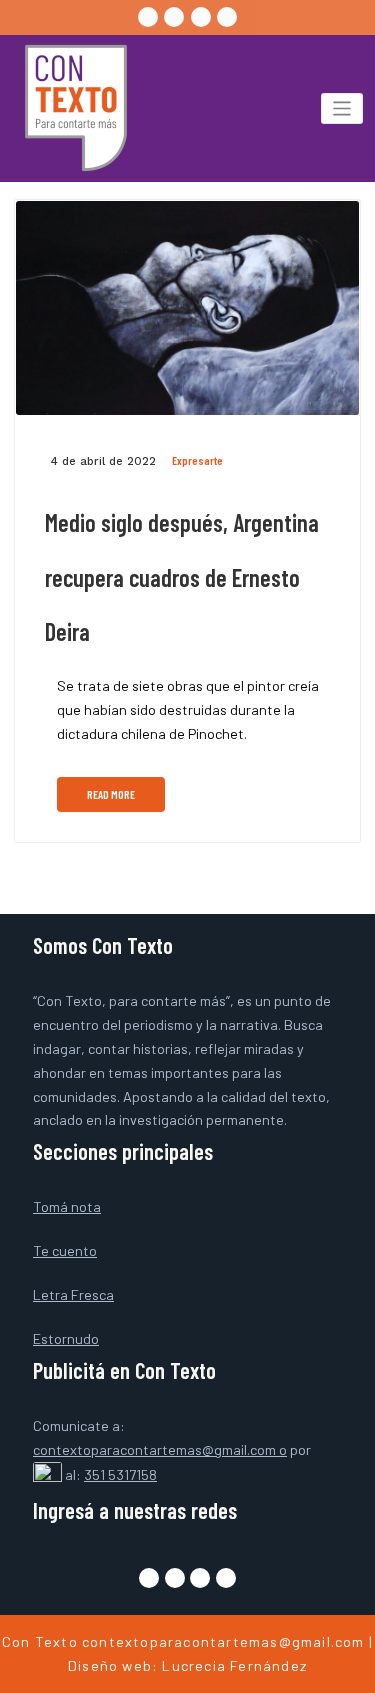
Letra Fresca (73, 1294)
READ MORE (111, 794)
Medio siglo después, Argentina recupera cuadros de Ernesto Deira (182, 577)
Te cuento (65, 1250)
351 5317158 (120, 1474)
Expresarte (197, 460)
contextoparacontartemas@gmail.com (223, 1641)
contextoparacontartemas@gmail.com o (160, 1449)
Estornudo (66, 1338)
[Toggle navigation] (342, 108)
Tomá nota (67, 1206)
